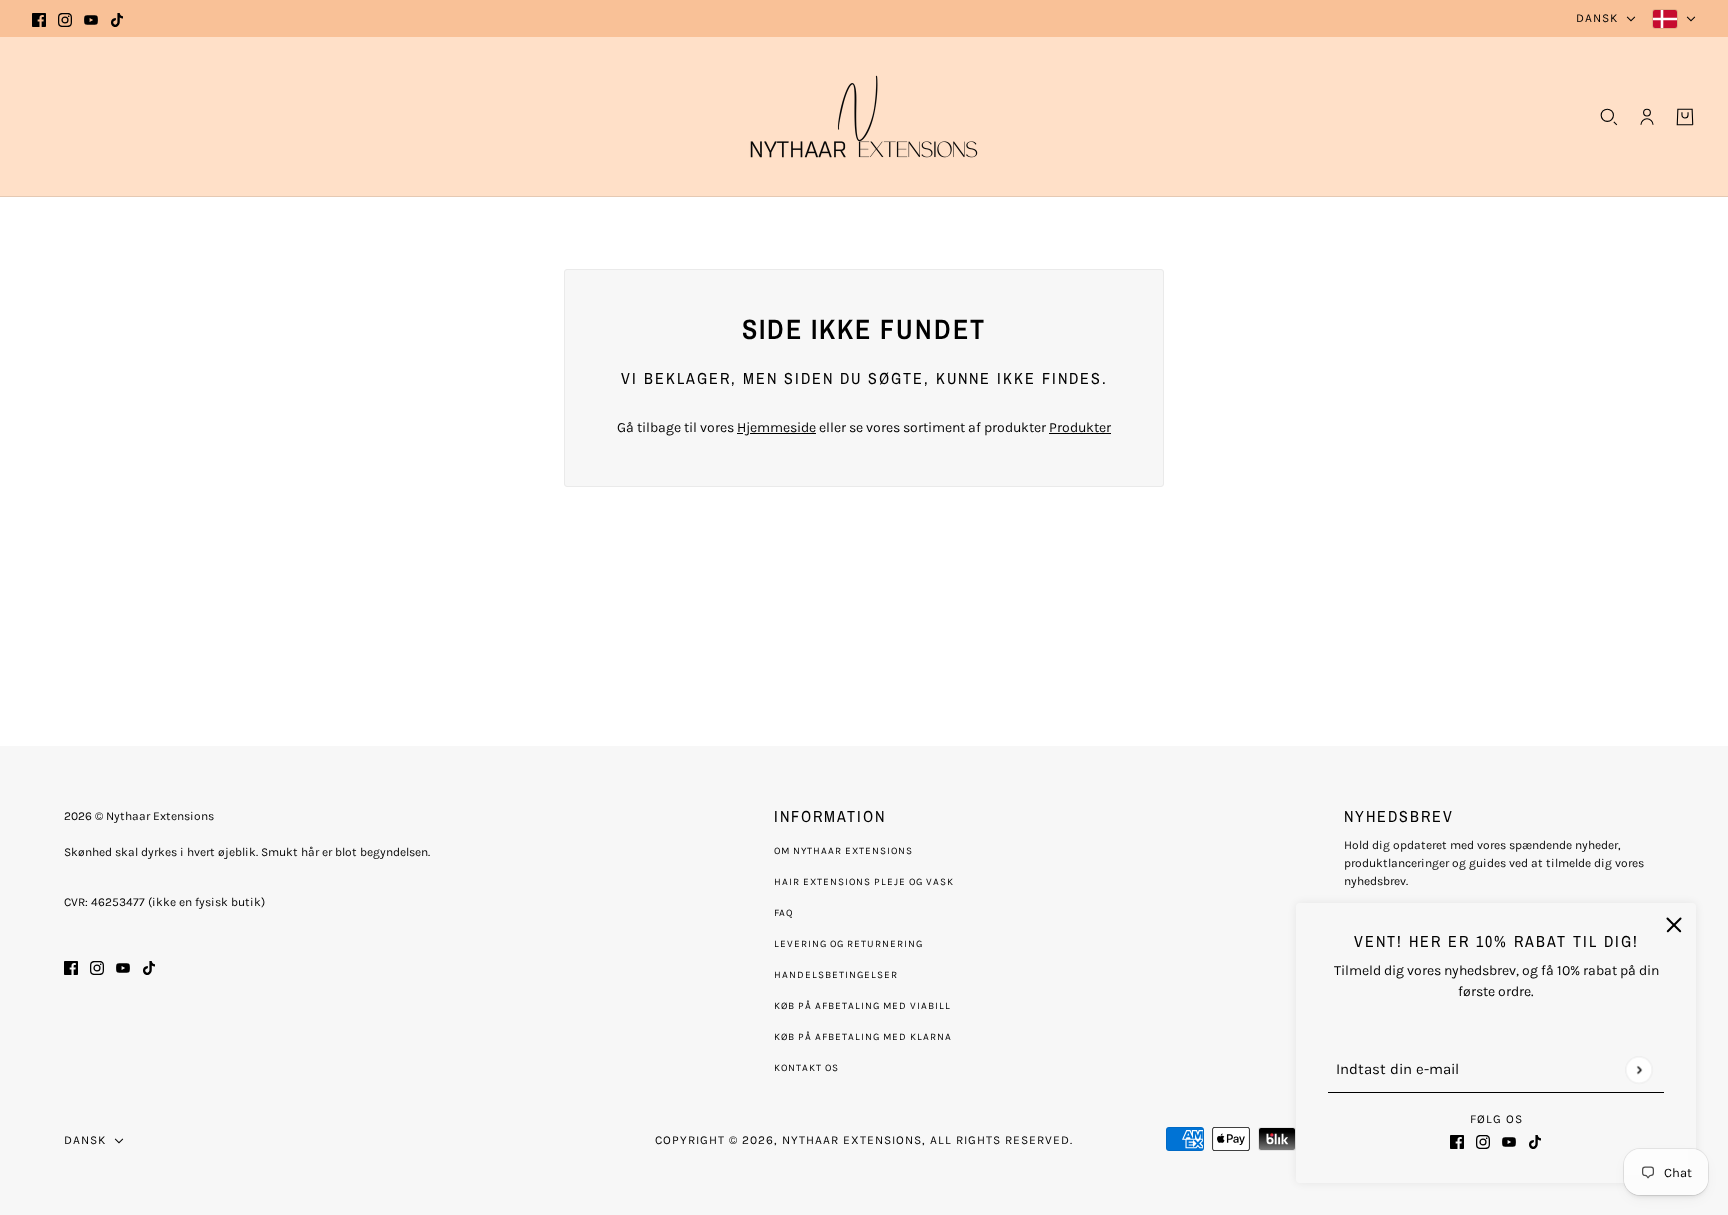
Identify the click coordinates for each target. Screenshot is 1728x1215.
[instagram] (65, 18)
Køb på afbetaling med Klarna (863, 1037)
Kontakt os (806, 1068)
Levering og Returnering (848, 944)
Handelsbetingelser (836, 975)
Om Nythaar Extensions (843, 851)
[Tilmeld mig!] (1638, 1069)
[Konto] (1647, 117)
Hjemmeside (776, 427)
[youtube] (91, 18)
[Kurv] (1685, 117)
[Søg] (1609, 117)
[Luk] (1674, 925)
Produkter (1080, 427)
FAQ (784, 913)
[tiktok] (117, 18)
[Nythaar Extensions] (864, 116)
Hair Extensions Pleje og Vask (864, 882)
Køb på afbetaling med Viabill (862, 1006)
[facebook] (39, 18)
